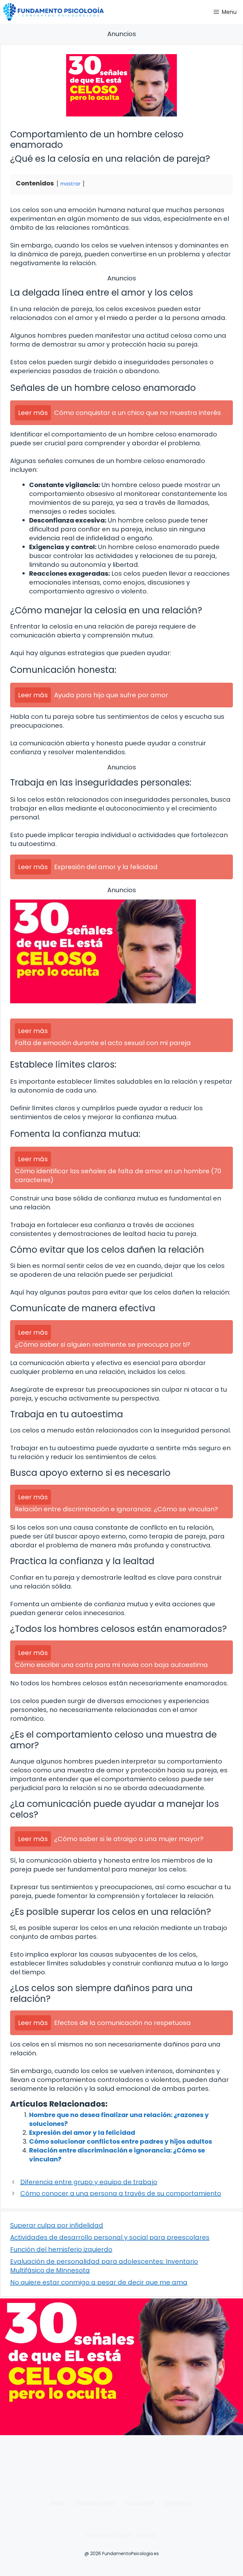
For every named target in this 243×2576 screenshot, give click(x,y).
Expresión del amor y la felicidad (82, 2133)
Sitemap (147, 2535)
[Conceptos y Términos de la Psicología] (53, 12)
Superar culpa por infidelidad (57, 2225)
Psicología (140, 2503)
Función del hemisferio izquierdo (61, 2249)
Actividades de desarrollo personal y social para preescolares (110, 2237)
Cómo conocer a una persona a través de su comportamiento (121, 2193)
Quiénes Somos (95, 2503)
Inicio (59, 2503)
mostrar (70, 184)
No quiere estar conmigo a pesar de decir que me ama (99, 2282)
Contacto (178, 2503)
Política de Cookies (109, 2535)
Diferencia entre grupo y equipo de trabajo (89, 2182)
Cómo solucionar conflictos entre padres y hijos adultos (121, 2141)
